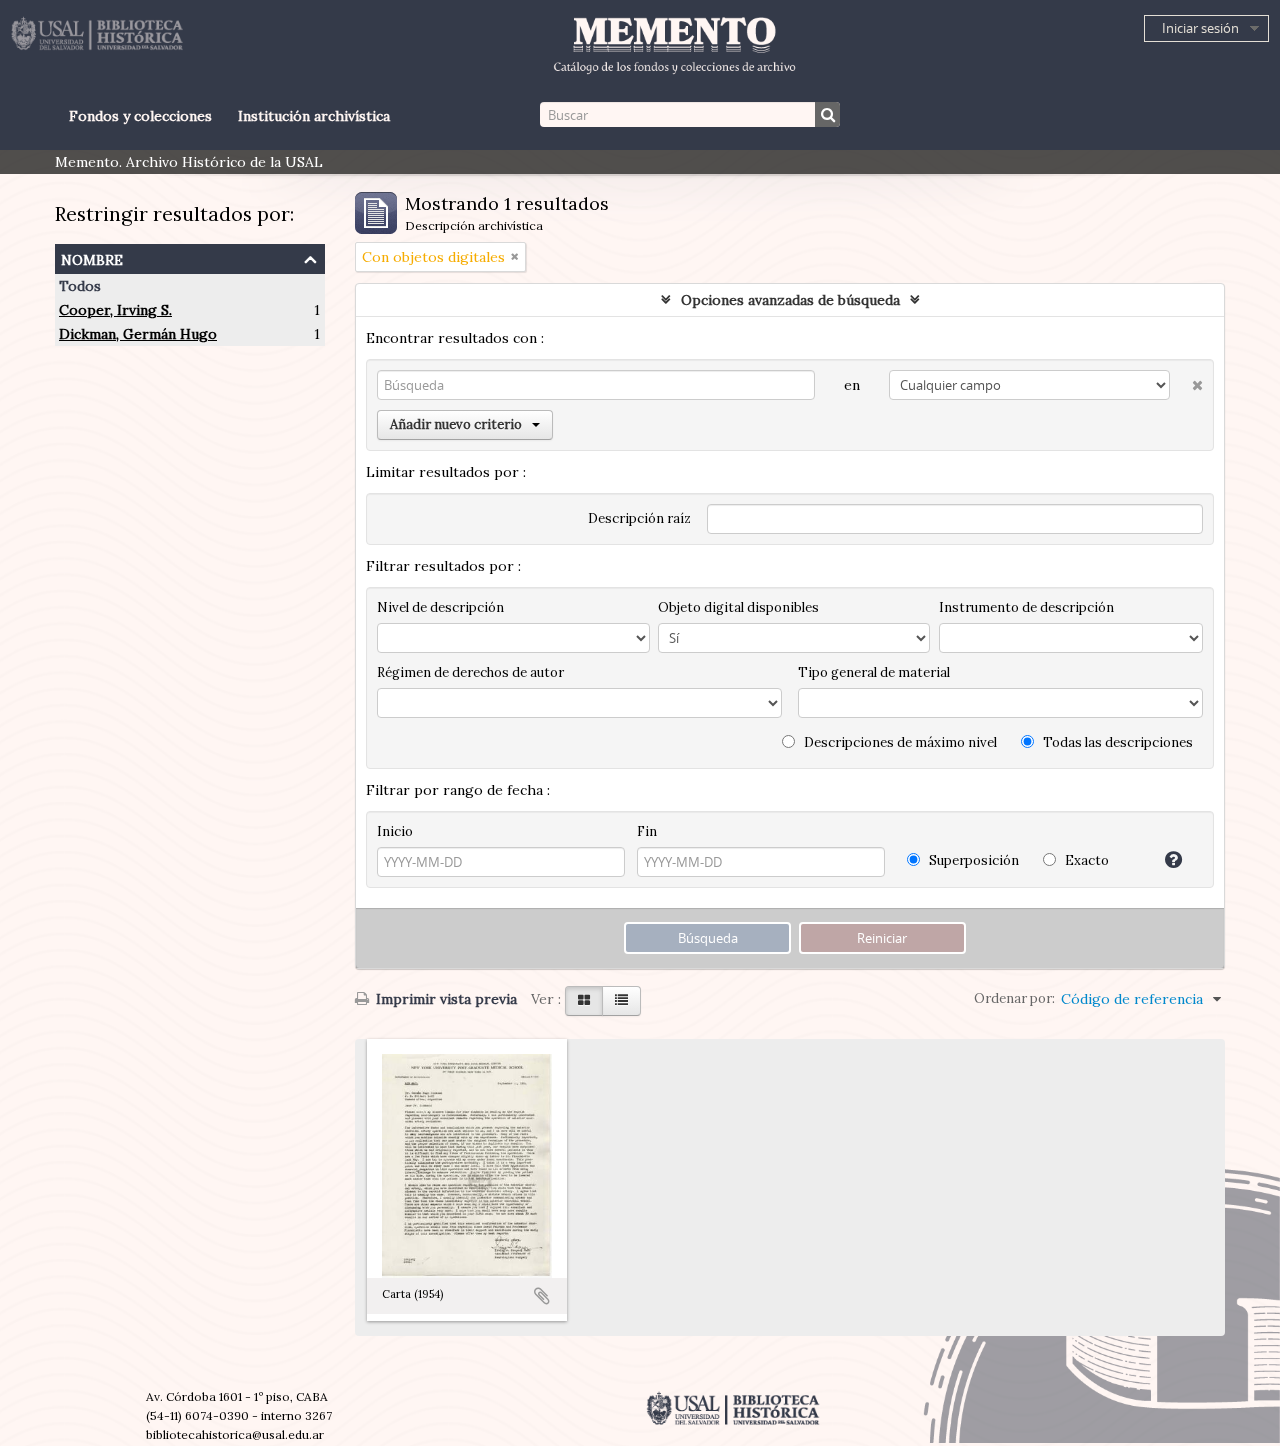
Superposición (972, 860)
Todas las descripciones (1116, 742)
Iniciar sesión (1200, 28)
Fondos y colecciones (140, 116)
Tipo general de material (874, 672)
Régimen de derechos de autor (470, 672)
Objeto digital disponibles (738, 607)
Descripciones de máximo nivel (899, 742)
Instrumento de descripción (1026, 607)
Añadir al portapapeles (542, 1296)
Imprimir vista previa (444, 999)
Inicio (395, 831)
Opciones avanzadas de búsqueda (790, 300)
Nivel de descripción (440, 607)
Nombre (92, 257)
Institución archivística (314, 116)
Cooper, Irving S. (115, 310)
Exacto (1085, 860)
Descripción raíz (639, 518)
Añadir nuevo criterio (456, 424)
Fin (647, 831)
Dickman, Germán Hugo (138, 334)
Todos (80, 286)
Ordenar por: (1014, 998)
